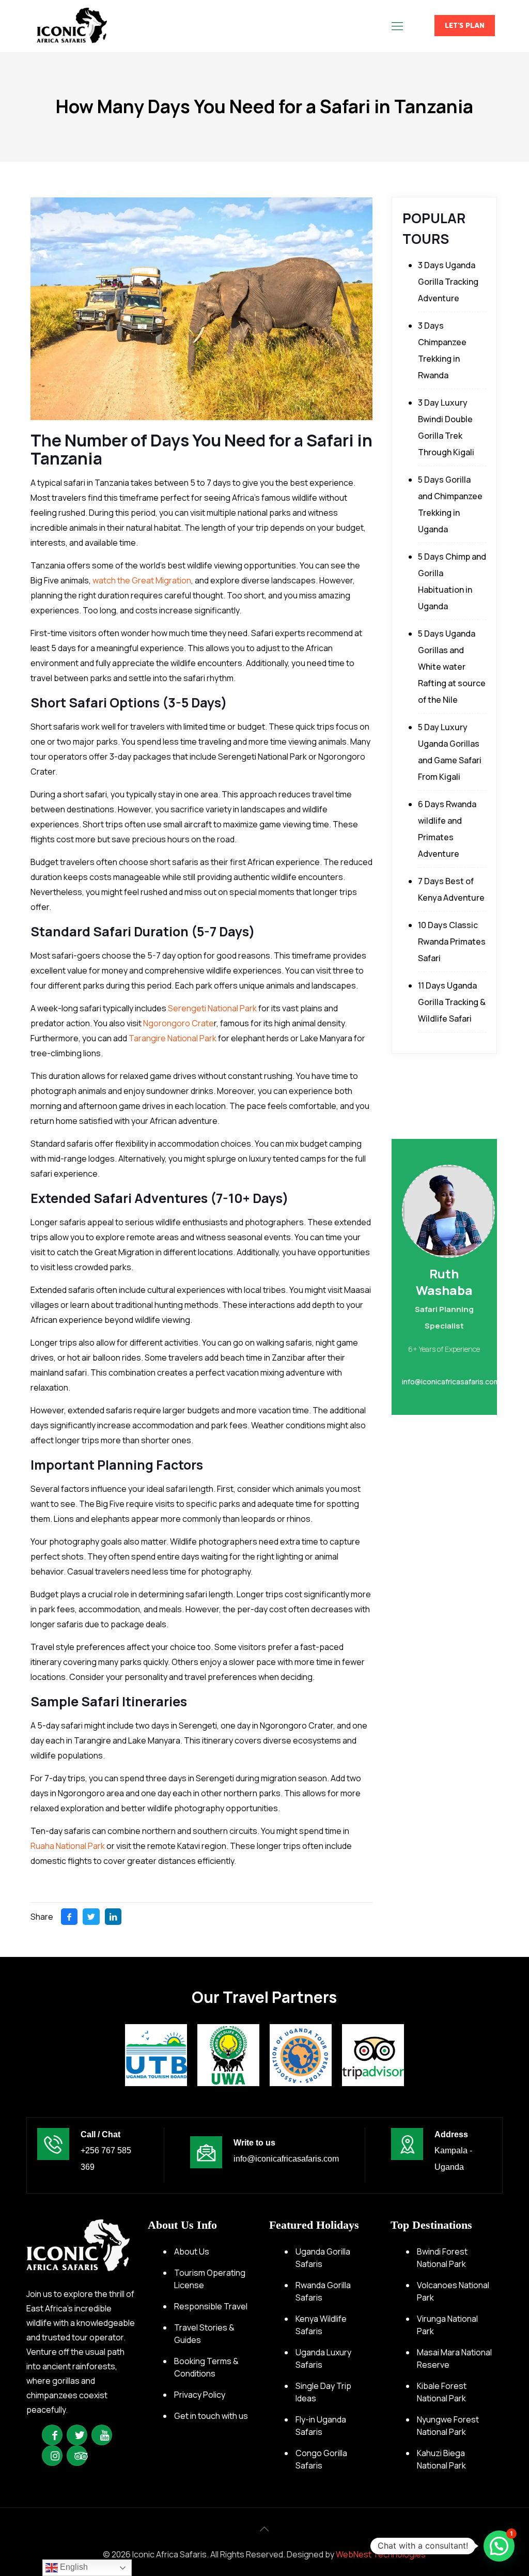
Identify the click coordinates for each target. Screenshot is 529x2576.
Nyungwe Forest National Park (448, 2426)
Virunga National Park (447, 2325)
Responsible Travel (211, 2306)
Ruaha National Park (68, 1846)
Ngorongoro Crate (178, 1023)
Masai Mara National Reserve (454, 2358)
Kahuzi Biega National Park (441, 2459)
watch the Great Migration (142, 580)
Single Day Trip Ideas (323, 2392)
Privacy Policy (200, 2395)
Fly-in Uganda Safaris (321, 2426)
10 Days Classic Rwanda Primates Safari (452, 942)
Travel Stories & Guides (204, 2334)
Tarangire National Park (173, 1038)
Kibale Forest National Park (442, 2392)
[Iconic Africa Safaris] (72, 26)
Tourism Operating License (210, 2279)
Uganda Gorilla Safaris (323, 2258)
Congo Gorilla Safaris (321, 2459)
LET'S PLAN (465, 26)
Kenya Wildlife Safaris (321, 2325)
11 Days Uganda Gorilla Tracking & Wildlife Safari (452, 1002)
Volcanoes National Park (453, 2291)
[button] (499, 2546)
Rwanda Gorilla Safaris (323, 2291)
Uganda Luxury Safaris (323, 2358)
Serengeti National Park (212, 1008)
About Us (192, 2251)
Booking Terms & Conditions (206, 2367)
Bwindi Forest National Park (442, 2258)
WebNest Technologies (381, 2554)
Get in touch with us (211, 2416)
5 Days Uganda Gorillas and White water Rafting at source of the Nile (452, 667)
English (73, 2567)
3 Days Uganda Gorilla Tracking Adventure (448, 282)
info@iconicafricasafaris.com (286, 2159)
